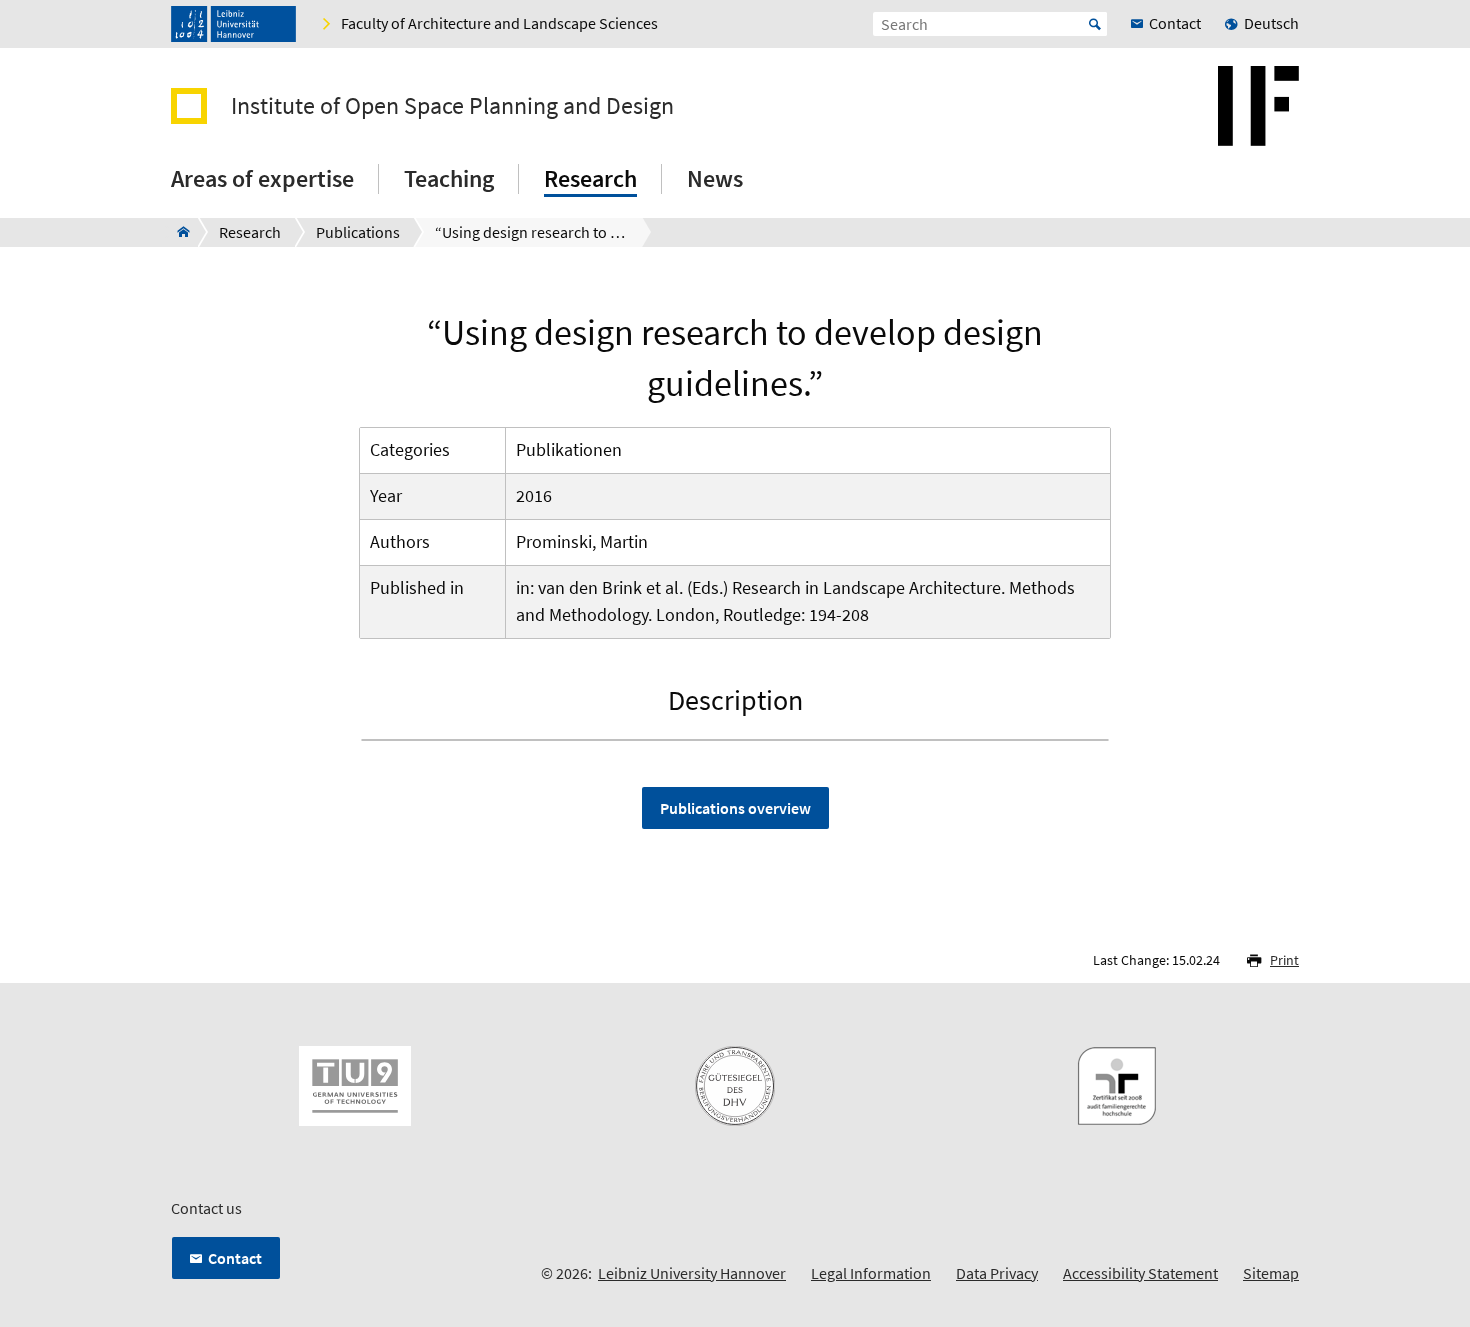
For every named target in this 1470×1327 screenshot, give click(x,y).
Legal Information (871, 1273)
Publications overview (735, 808)
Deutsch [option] (1271, 23)
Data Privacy (997, 1273)
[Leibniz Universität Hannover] (233, 24)
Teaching (449, 178)
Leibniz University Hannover (692, 1273)
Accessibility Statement (1140, 1273)
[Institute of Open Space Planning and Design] (177, 232)
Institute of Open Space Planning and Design (452, 106)
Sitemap (1271, 1273)
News (715, 178)
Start (1095, 24)
